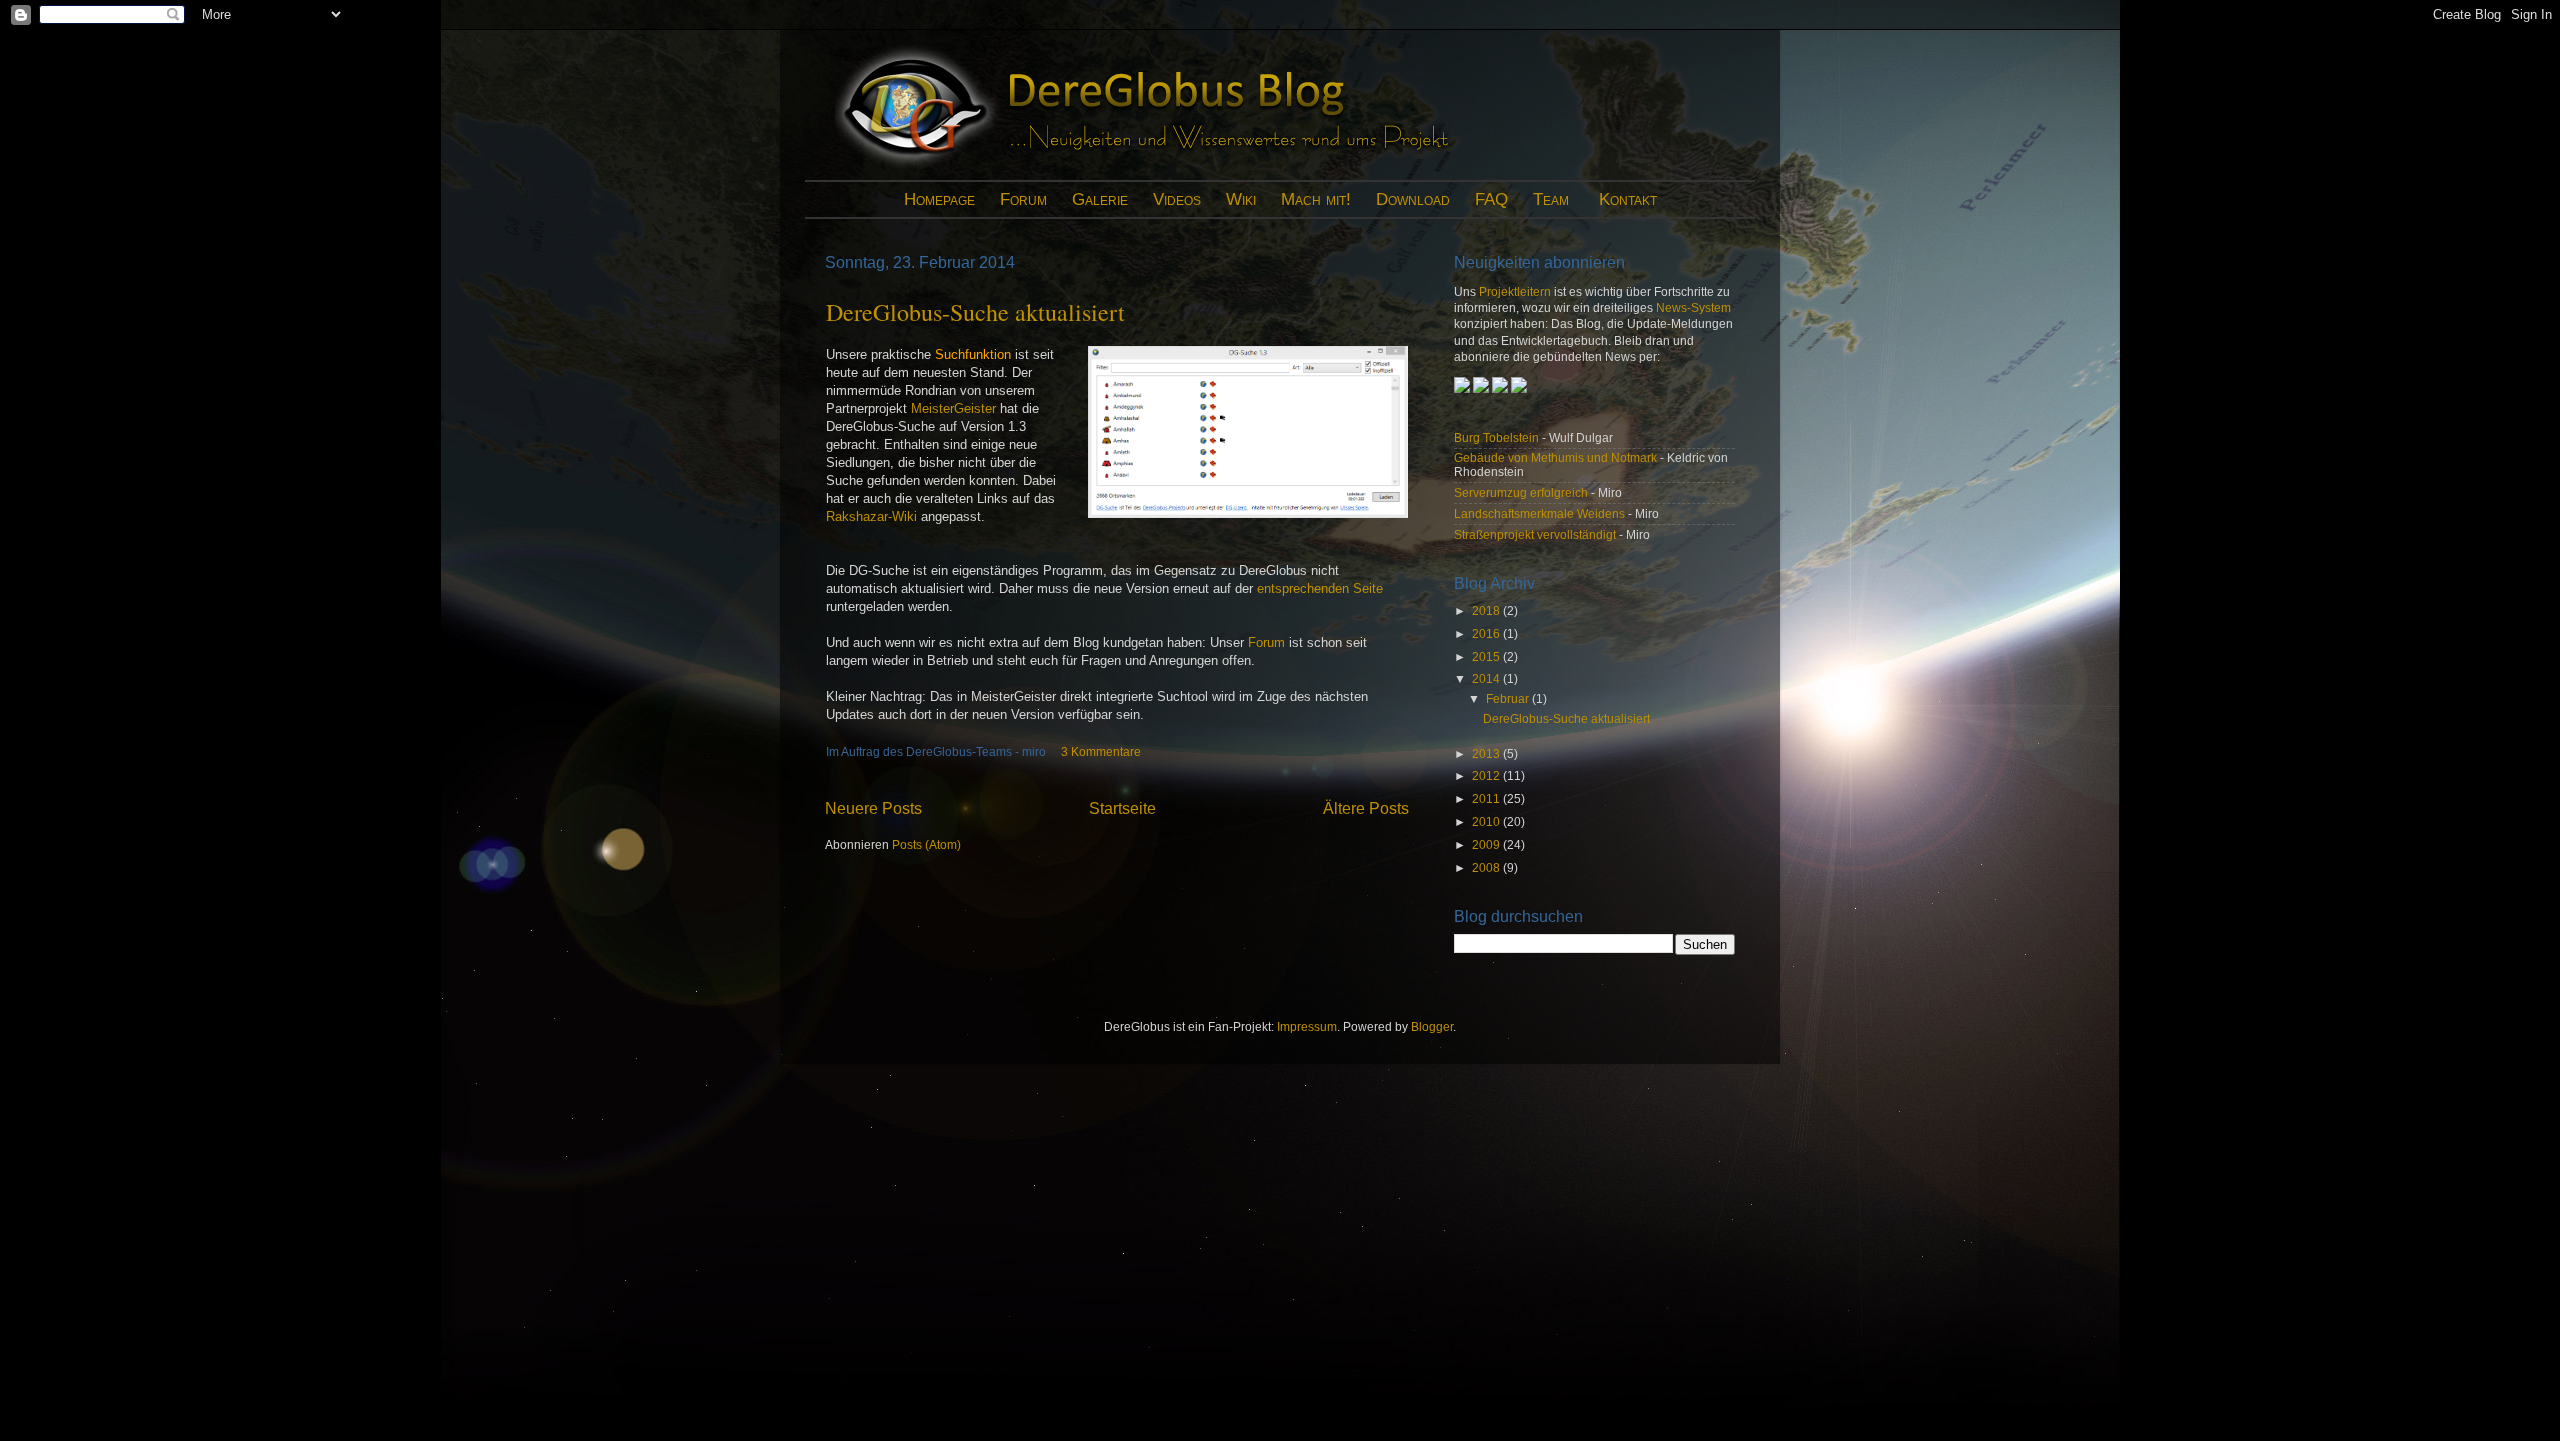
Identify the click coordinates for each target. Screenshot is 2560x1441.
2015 (1487, 656)
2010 (1487, 821)
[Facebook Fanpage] (1501, 388)
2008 (1487, 867)
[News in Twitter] (1519, 388)
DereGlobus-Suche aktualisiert (975, 312)
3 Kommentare (1101, 751)
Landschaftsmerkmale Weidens (1539, 513)
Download (1413, 199)
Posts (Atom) (926, 844)
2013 (1487, 753)
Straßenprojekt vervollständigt (1535, 534)
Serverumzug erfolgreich (1521, 492)
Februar (1509, 698)
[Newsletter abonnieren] (1463, 388)
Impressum (1307, 1026)
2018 (1487, 610)
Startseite (1122, 808)
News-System (1693, 307)
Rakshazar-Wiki (871, 516)
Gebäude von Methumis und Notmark (1555, 457)
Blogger (1432, 1026)
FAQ (1491, 199)
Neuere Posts (873, 808)
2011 (1487, 798)
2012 (1487, 775)
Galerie (1100, 199)
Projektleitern (1515, 291)
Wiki (1241, 199)
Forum (1023, 199)
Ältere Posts (1366, 808)
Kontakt (1628, 199)
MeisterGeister (953, 408)
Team (1551, 199)
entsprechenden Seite (1320, 588)
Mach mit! (1316, 199)
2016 (1487, 633)
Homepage (939, 199)
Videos (1177, 199)
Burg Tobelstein (1496, 437)
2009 (1487, 844)
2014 (1487, 678)
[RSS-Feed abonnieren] (1481, 388)
